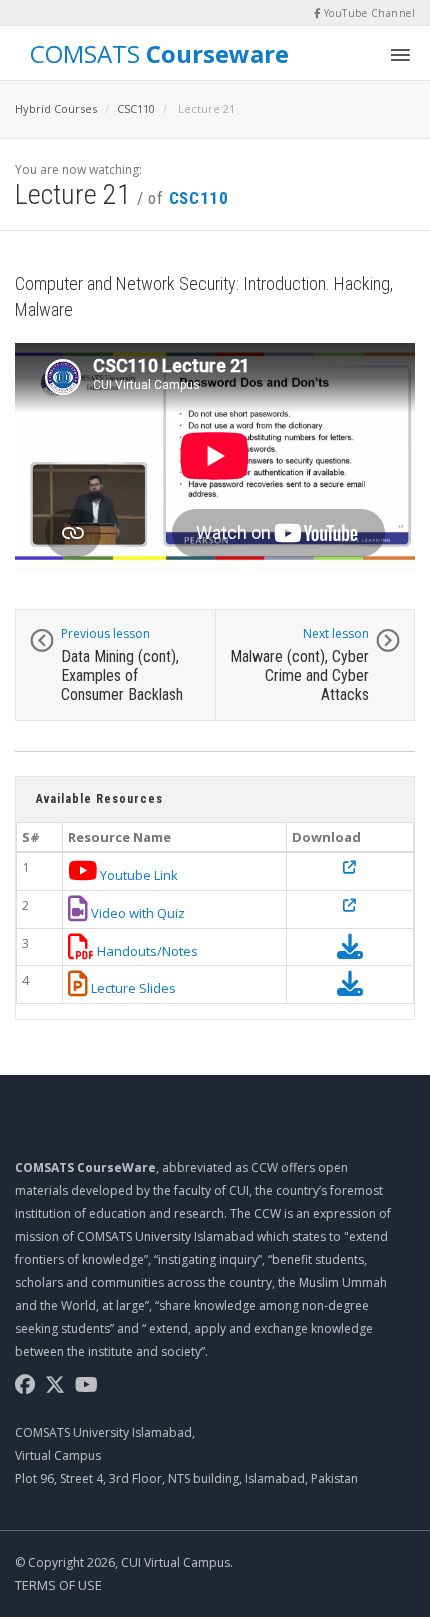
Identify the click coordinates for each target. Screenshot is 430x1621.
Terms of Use (58, 1585)
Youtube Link (137, 875)
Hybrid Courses (56, 108)
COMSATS (159, 53)
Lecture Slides (132, 988)
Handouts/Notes (146, 951)
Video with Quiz (136, 913)
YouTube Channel (367, 13)
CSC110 (136, 108)
